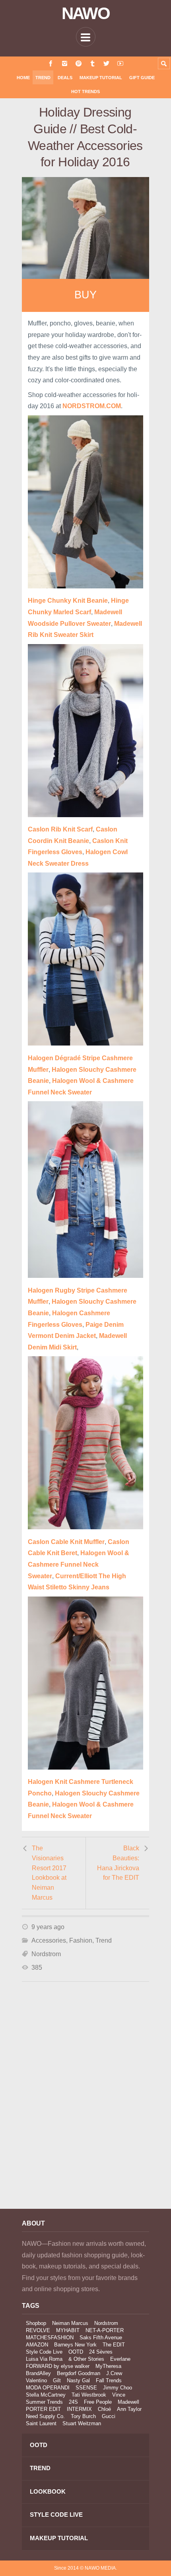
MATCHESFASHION (50, 2337)
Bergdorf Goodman (79, 2373)
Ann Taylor (129, 2409)
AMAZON (37, 2345)
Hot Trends (85, 92)
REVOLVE (38, 2330)
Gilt (57, 2380)
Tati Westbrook (89, 2395)
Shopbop (36, 2323)
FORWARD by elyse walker (58, 2366)
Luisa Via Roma (44, 2359)
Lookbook (48, 2491)
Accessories (49, 1940)
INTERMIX (79, 2409)
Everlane (120, 2359)
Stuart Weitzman (82, 2423)
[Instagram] (65, 63)
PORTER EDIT (43, 2409)
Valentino (36, 2380)
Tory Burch (83, 2416)
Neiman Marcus (70, 2323)
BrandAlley (38, 2373)
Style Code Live (44, 2352)
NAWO (86, 14)
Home (23, 78)
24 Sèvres (101, 2352)
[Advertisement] (85, 2106)
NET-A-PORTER (105, 2330)
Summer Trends (44, 2402)
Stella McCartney (46, 2395)
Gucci (109, 2416)
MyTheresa (108, 2366)
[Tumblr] (92, 63)
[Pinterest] (79, 63)
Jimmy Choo (118, 2388)
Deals (65, 78)
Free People (98, 2402)
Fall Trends (109, 2380)
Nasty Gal (78, 2380)
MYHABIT (68, 2330)
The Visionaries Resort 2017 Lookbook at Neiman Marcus (49, 1873)
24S (73, 2402)
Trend (43, 78)
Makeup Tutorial (101, 78)
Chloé (104, 2409)
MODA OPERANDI (48, 2388)
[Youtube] (120, 63)
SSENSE (86, 2388)
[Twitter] (106, 63)
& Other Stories (86, 2359)
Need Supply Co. (45, 2416)
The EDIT (114, 2345)
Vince (119, 2395)
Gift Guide (142, 78)
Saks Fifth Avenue (101, 2337)
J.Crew (114, 2373)
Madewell (128, 2402)
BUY (85, 295)
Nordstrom (46, 1954)
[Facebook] (51, 63)
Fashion (81, 1940)
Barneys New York (75, 2345)
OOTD (76, 2352)
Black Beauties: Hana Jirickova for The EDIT (118, 1863)
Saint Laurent (41, 2423)
